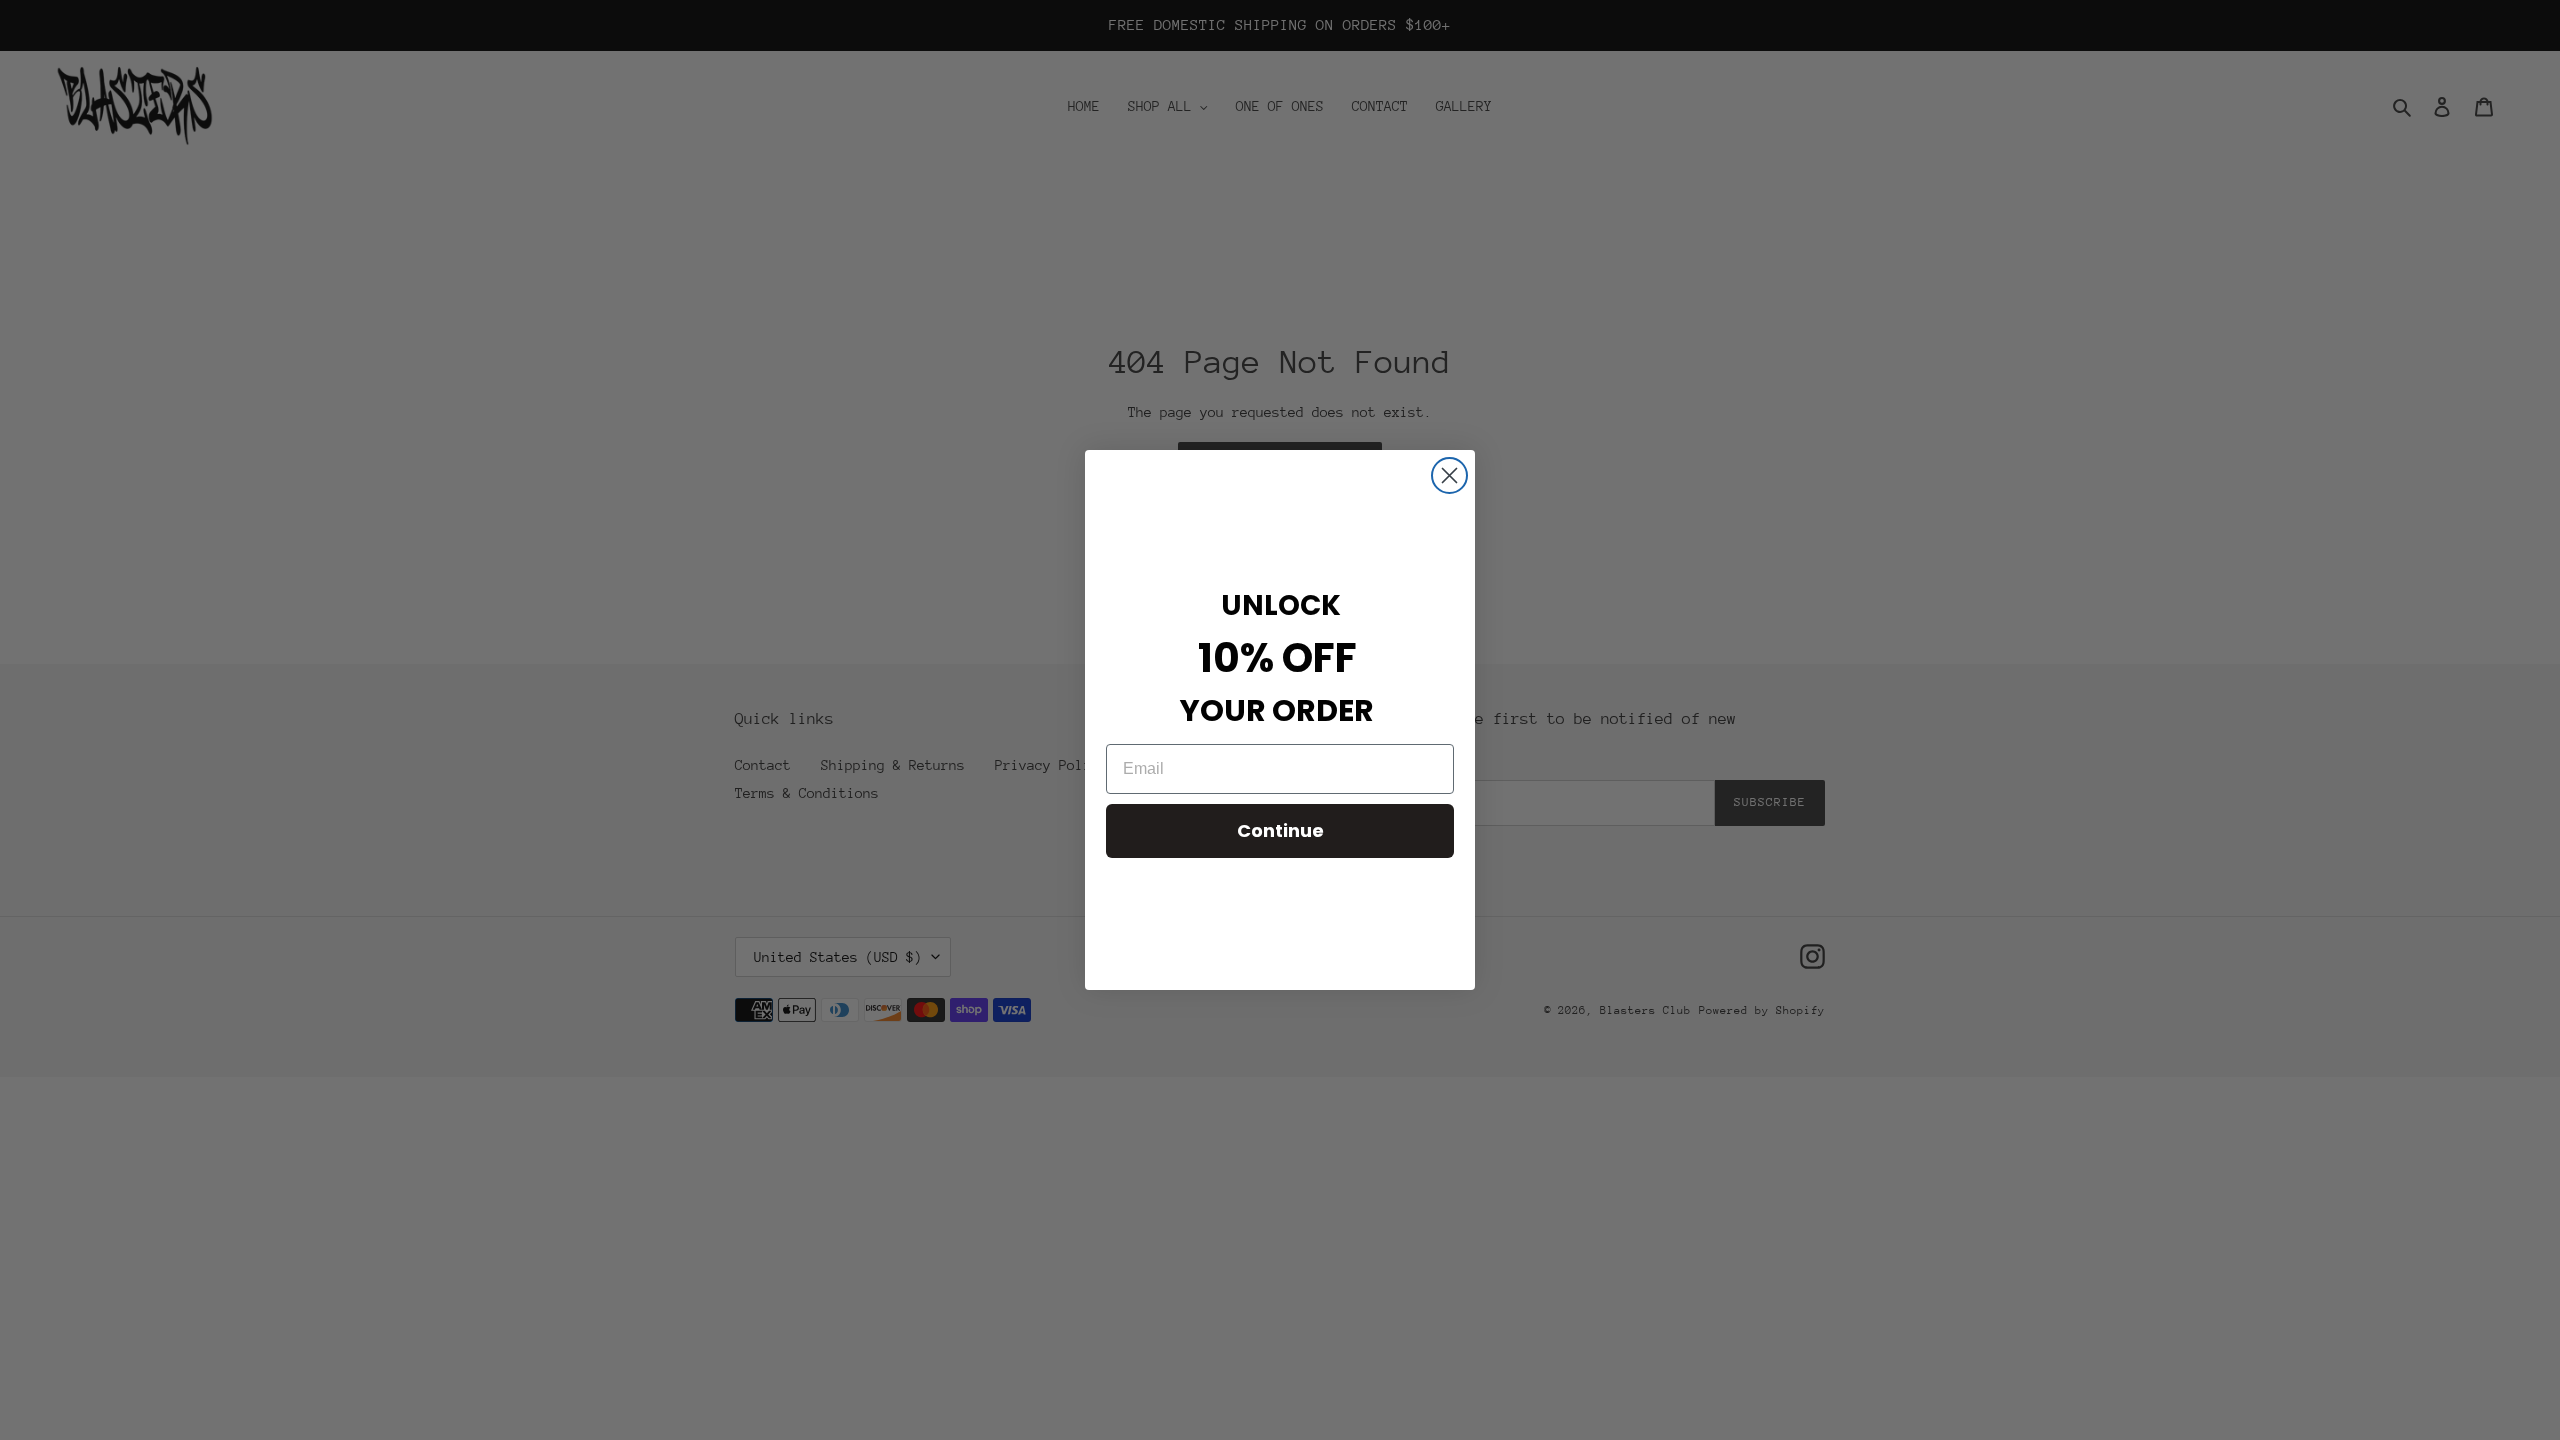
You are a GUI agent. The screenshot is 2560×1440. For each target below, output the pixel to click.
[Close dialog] (1449, 475)
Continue (1280, 830)
